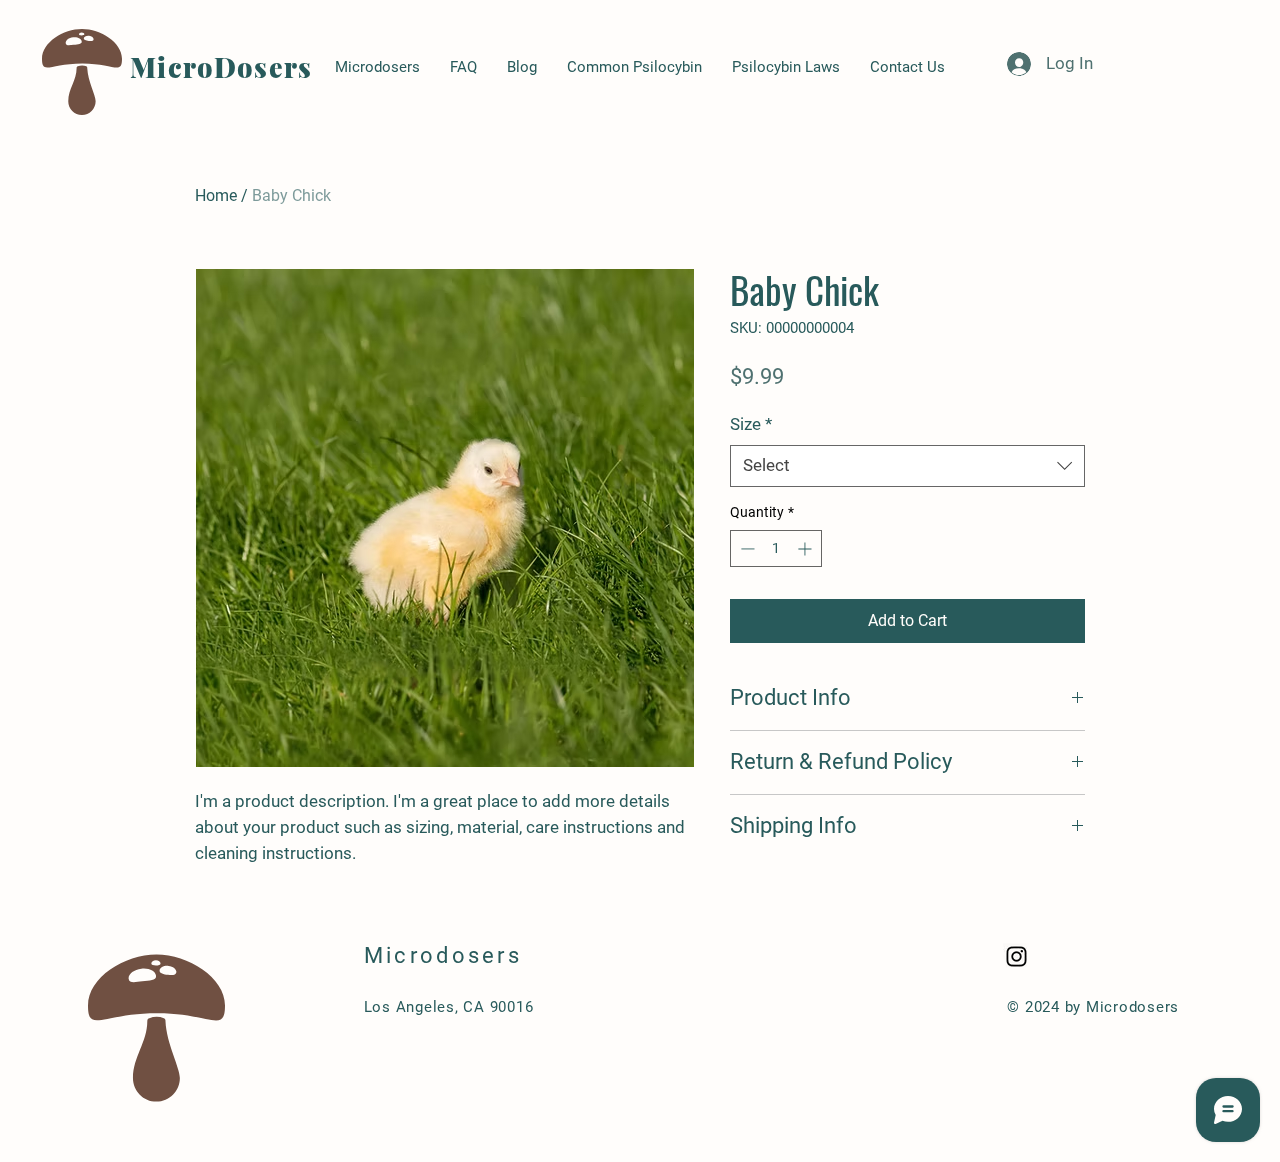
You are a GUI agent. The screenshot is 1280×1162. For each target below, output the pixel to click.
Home (216, 195)
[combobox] (907, 466)
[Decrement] (745, 548)
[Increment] (806, 548)
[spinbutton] (776, 548)
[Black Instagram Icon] (1016, 956)
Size (751, 424)
